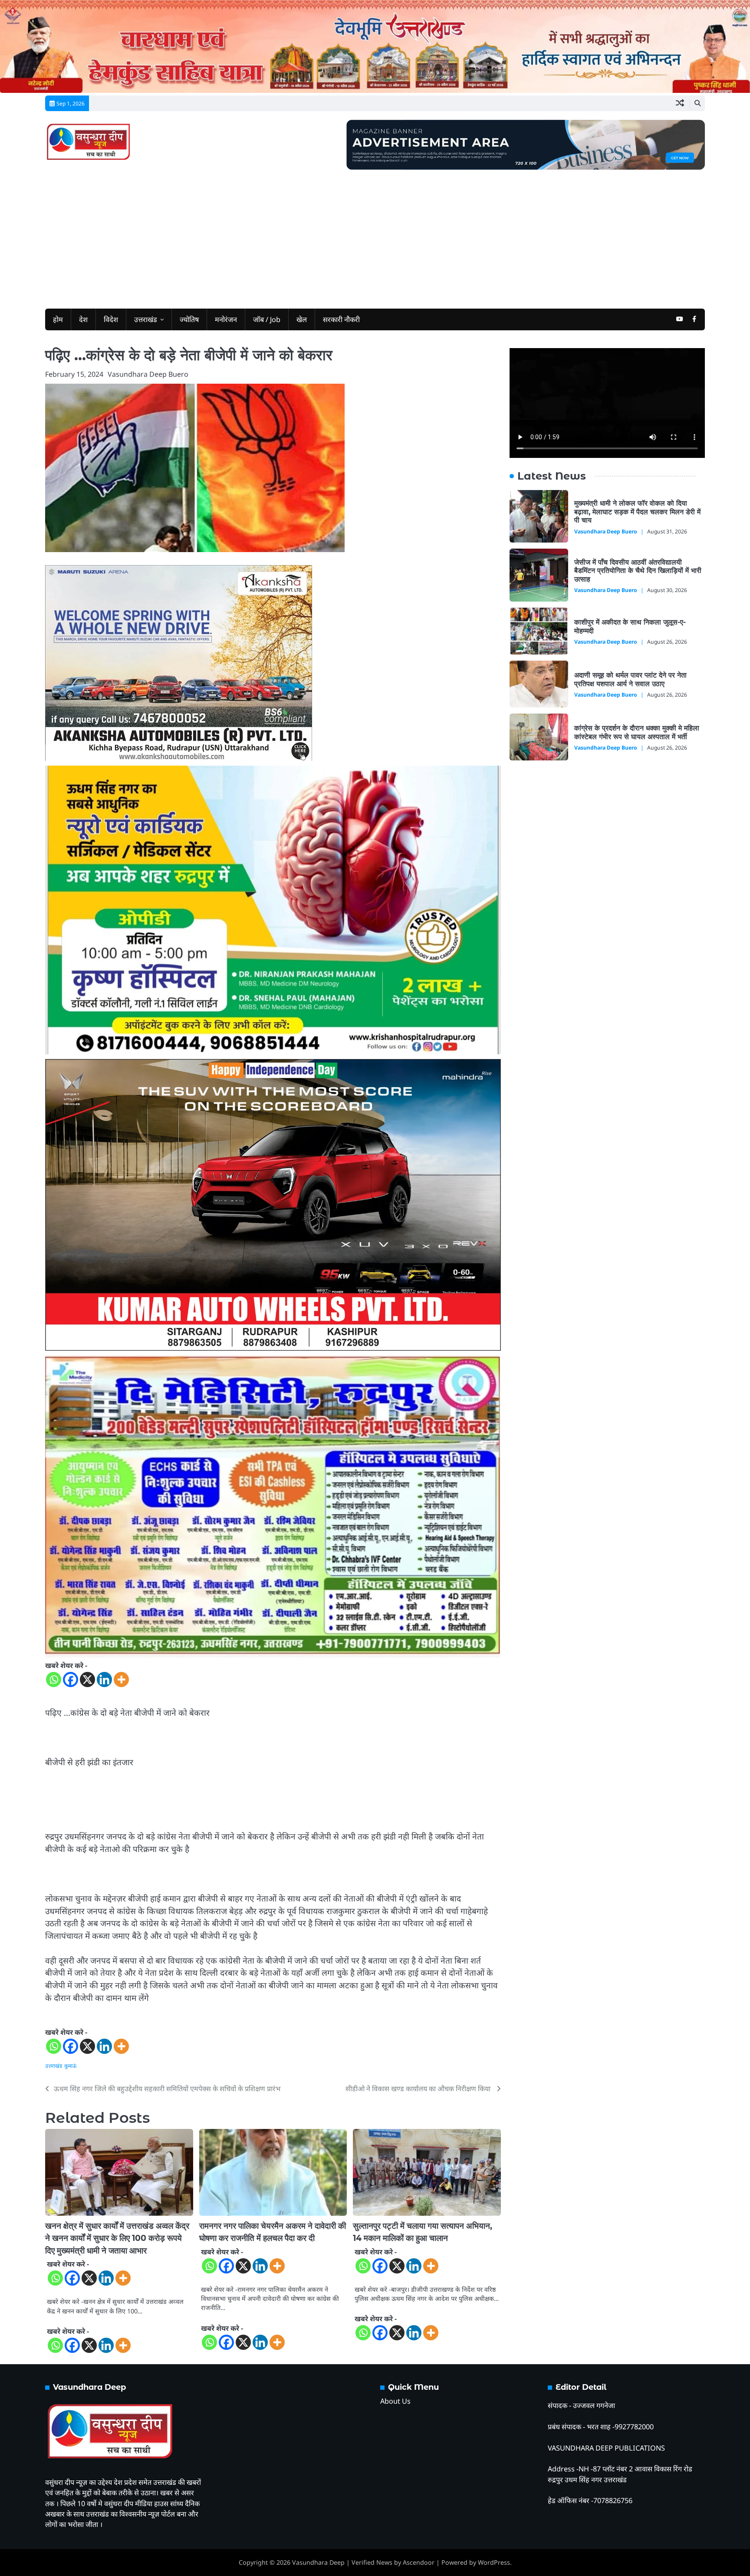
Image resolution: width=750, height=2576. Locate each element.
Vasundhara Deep (318, 2562)
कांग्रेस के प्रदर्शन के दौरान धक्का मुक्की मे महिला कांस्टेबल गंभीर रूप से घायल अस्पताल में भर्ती (637, 732)
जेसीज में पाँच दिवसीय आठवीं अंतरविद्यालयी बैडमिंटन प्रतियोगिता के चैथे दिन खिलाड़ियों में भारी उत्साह (638, 570)
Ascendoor (419, 2562)
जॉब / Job (267, 319)
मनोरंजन (226, 319)
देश (83, 319)
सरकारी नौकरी (341, 319)
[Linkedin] (104, 1679)
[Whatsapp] (54, 1679)
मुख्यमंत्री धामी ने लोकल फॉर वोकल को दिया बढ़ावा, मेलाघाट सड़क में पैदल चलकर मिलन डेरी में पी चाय (637, 512)
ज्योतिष (189, 319)
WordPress (494, 2562)
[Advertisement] (375, 235)
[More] (121, 1679)
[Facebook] (71, 1679)
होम (58, 319)
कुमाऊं (71, 2066)
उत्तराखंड (146, 319)
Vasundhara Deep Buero (148, 374)
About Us (395, 2401)
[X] (87, 1679)
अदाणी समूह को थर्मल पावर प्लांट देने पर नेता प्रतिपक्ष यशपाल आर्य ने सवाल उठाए (630, 679)
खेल (302, 319)
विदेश (111, 319)
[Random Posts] (680, 103)
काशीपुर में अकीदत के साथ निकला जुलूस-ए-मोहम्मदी (630, 626)
